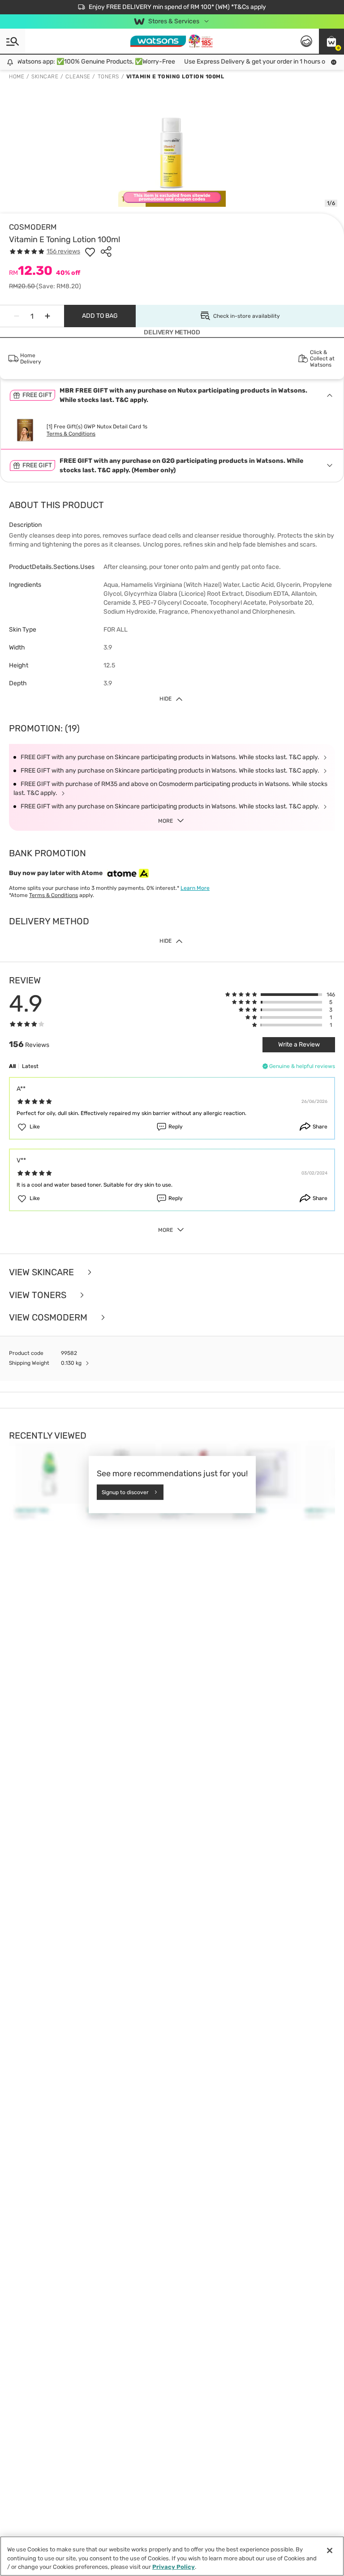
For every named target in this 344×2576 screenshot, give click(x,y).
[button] (331, 41)
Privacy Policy (174, 2567)
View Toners (39, 1295)
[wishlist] (90, 252)
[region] (172, 2556)
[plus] (47, 316)
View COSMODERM (49, 1318)
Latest (30, 1066)
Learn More (195, 888)
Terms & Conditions (71, 434)
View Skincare (43, 1272)
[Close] (330, 2550)
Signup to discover (125, 1492)
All (12, 1066)
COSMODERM (33, 227)
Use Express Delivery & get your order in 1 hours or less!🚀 (256, 62)
